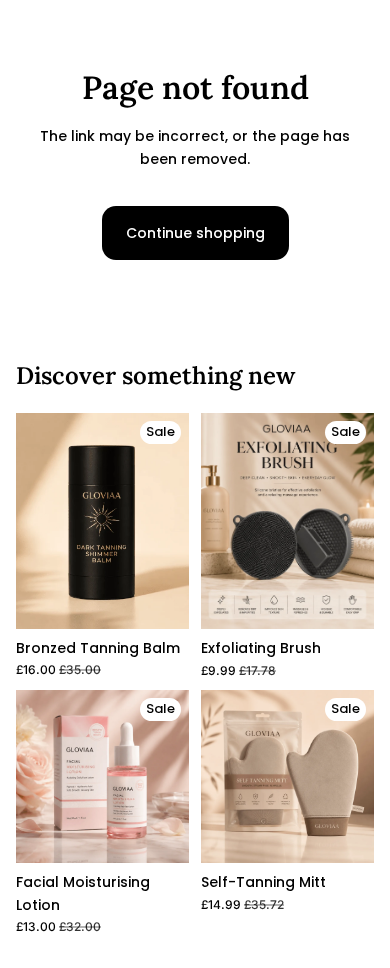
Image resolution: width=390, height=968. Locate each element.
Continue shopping (195, 233)
